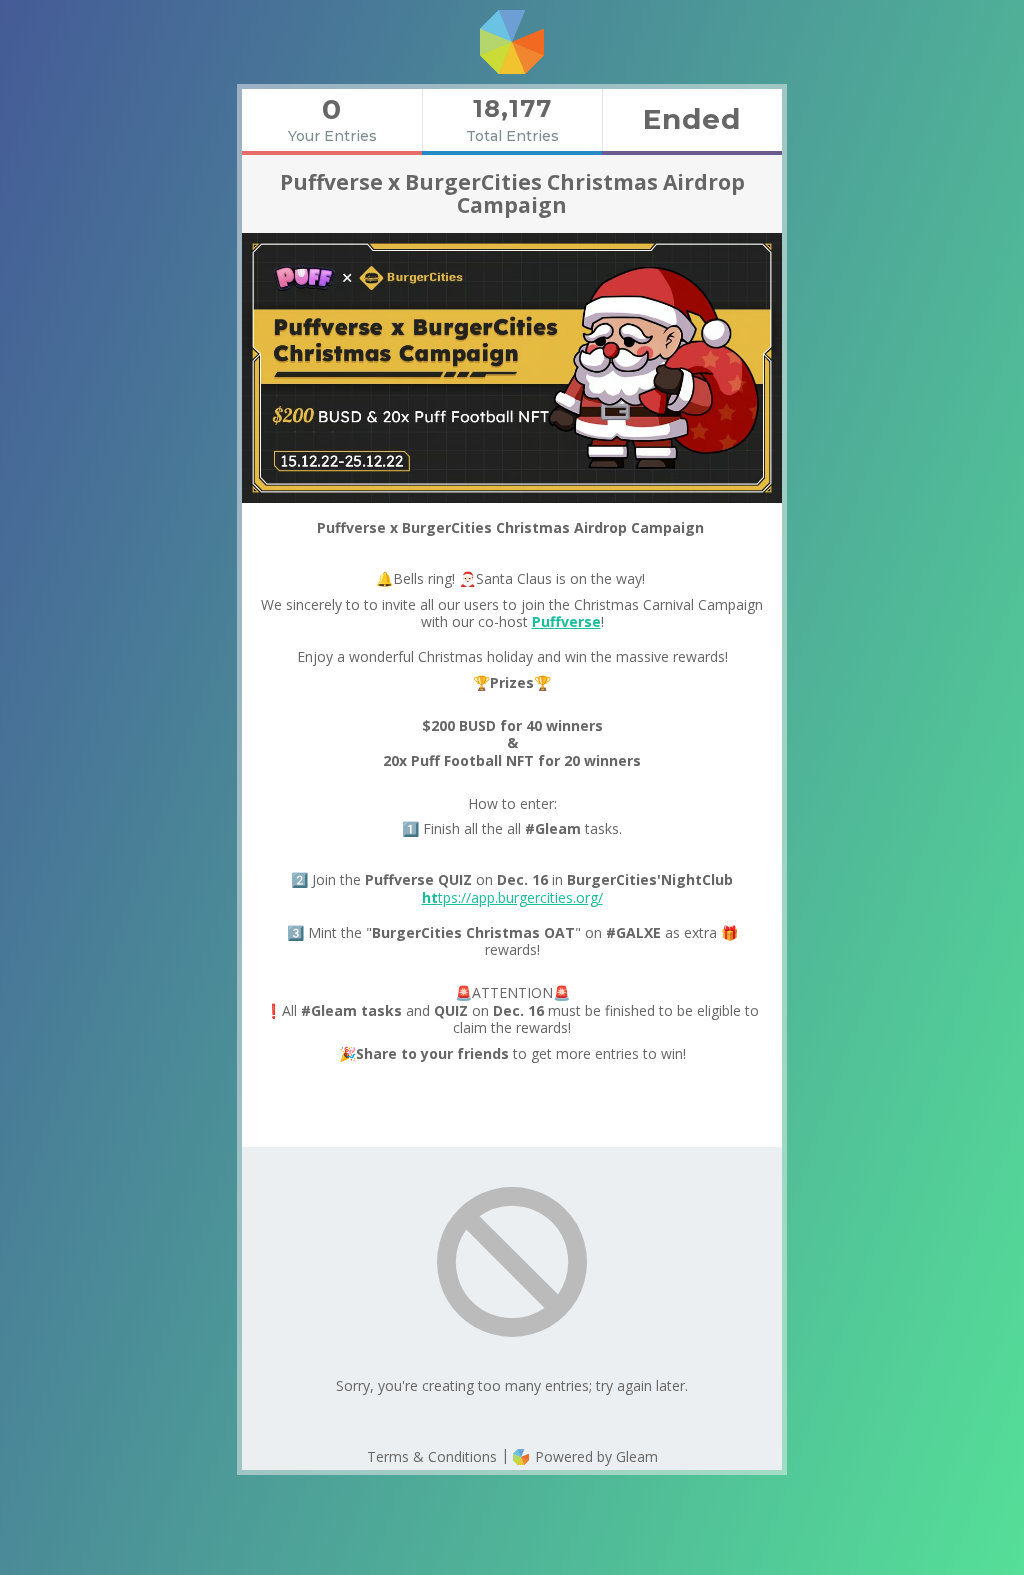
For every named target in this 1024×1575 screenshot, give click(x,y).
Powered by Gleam (594, 1456)
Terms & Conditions (432, 1456)
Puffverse (566, 621)
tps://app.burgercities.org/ (512, 897)
